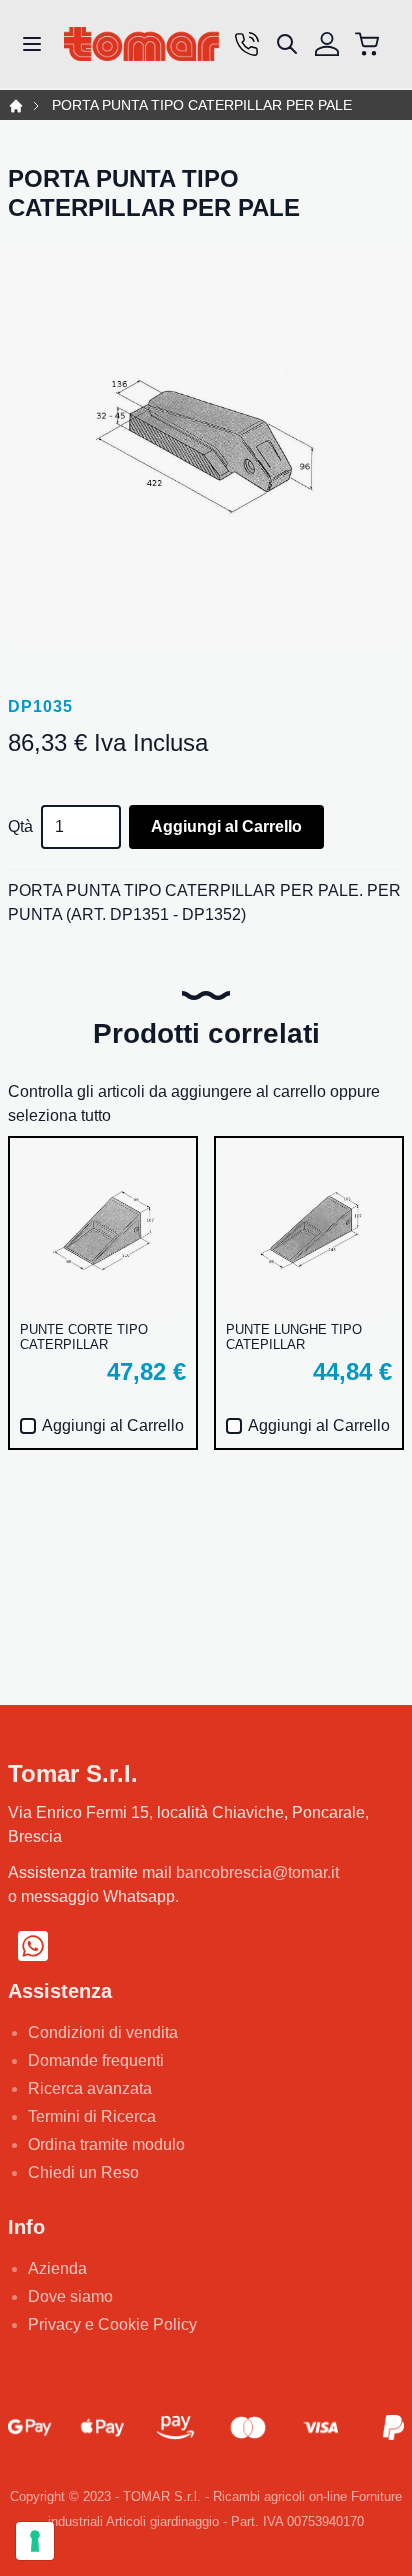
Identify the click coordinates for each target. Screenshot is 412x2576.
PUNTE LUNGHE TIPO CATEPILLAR (294, 1337)
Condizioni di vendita (103, 2032)
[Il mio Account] (327, 44)
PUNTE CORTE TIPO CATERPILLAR (84, 1337)
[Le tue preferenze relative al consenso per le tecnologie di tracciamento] (35, 2541)
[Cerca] (287, 44)
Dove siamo (70, 2296)
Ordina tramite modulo (106, 2144)
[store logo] (141, 44)
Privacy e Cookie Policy (112, 2324)
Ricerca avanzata (90, 2088)
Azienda (57, 2268)
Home (16, 106)
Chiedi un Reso (83, 2172)
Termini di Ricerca (92, 2116)
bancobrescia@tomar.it (257, 1872)
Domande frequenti (96, 2060)
